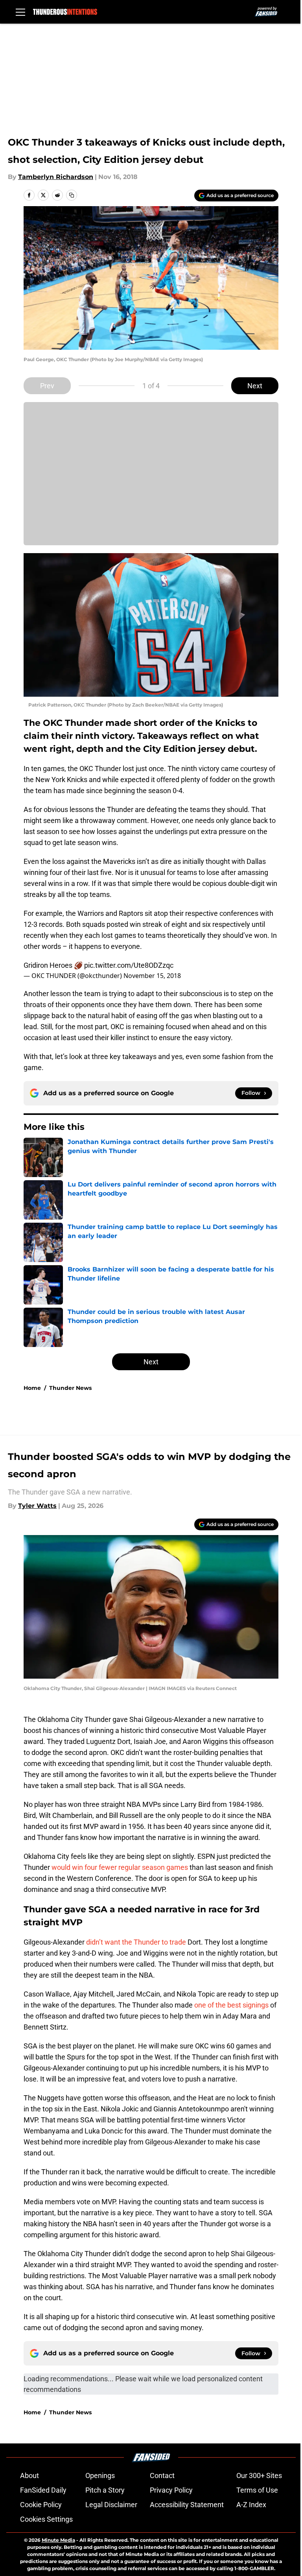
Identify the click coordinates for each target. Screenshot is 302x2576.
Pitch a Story (105, 2490)
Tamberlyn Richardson (56, 177)
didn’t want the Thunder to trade (137, 1942)
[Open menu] (20, 12)
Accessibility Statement (187, 2505)
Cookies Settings (46, 2519)
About (29, 2475)
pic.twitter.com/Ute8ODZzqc (129, 965)
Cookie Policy (41, 2505)
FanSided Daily (43, 2490)
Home (32, 1388)
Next (255, 386)
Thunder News (70, 1388)
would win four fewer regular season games (120, 1867)
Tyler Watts (37, 1506)
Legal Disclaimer (111, 2505)
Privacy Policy (171, 2490)
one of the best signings (231, 2005)
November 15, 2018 (152, 976)
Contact (162, 2475)
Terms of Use (257, 2490)
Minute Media (58, 2540)
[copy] (72, 195)
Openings (100, 2475)
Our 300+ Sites (259, 2475)
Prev (47, 386)
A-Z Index (251, 2505)
